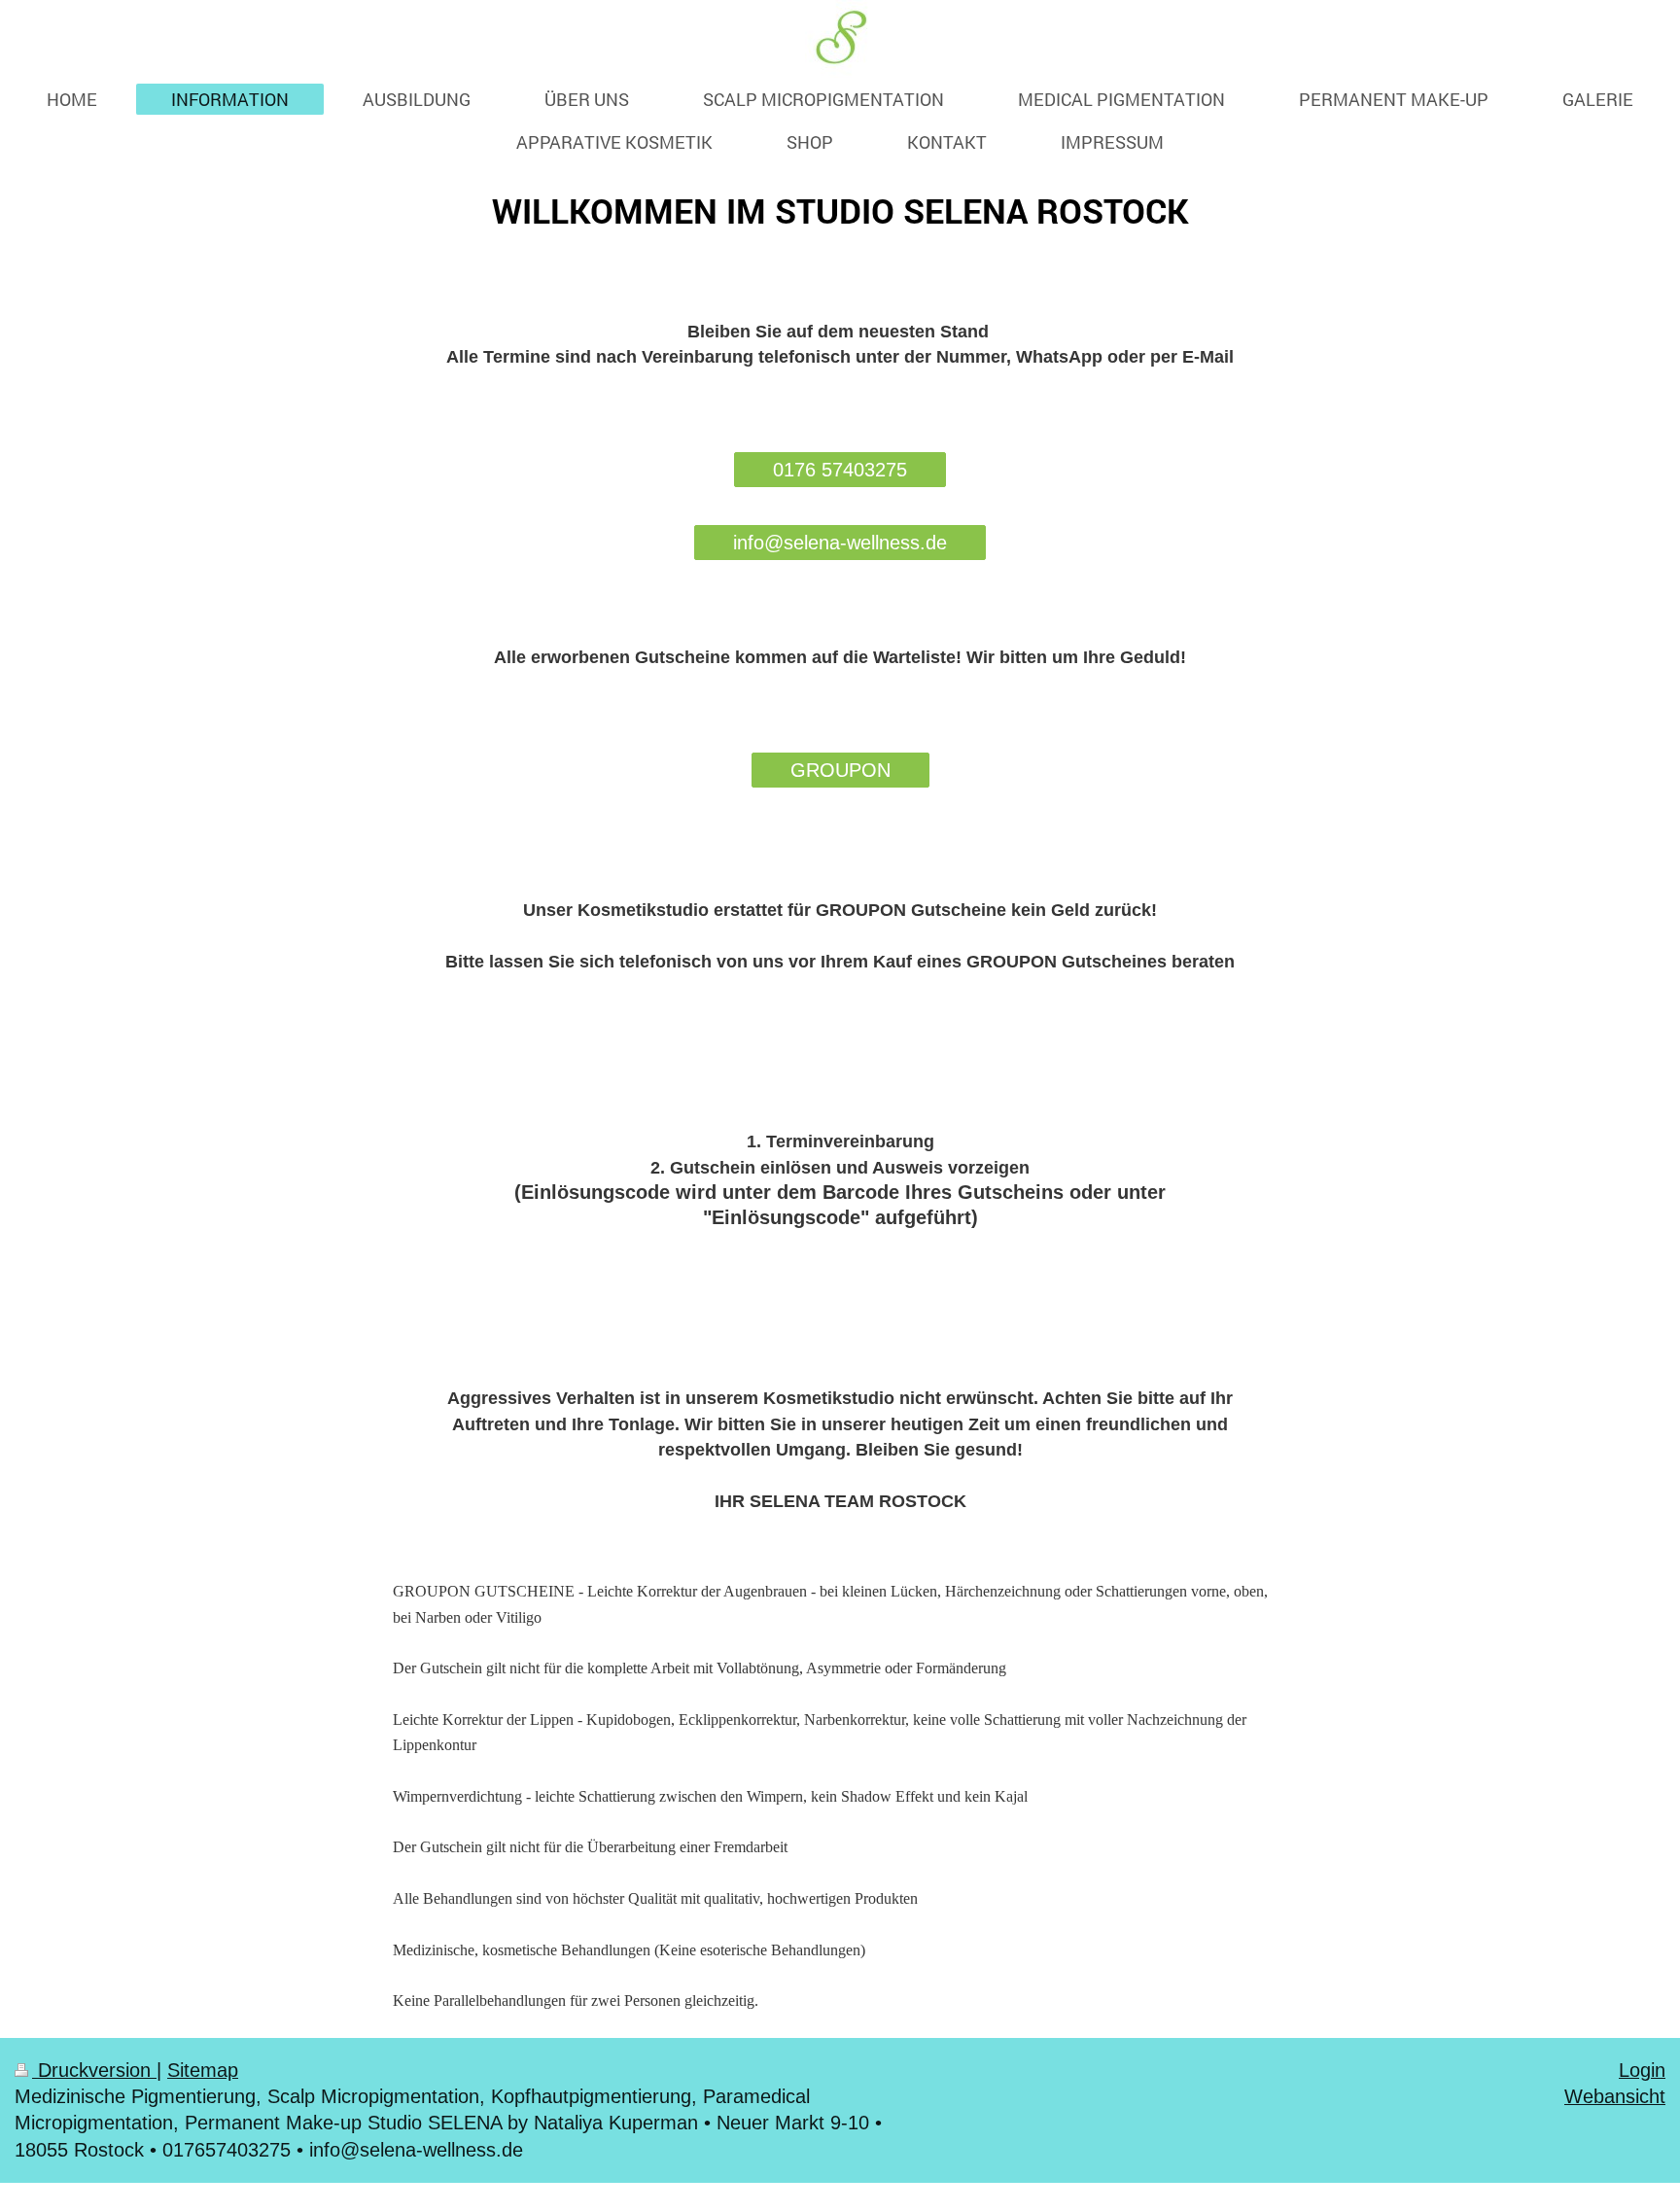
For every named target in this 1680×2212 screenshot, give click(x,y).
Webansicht (1615, 2096)
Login (1642, 2070)
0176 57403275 (840, 470)
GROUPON (840, 770)
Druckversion (94, 2070)
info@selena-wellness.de (840, 543)
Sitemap (203, 2070)
